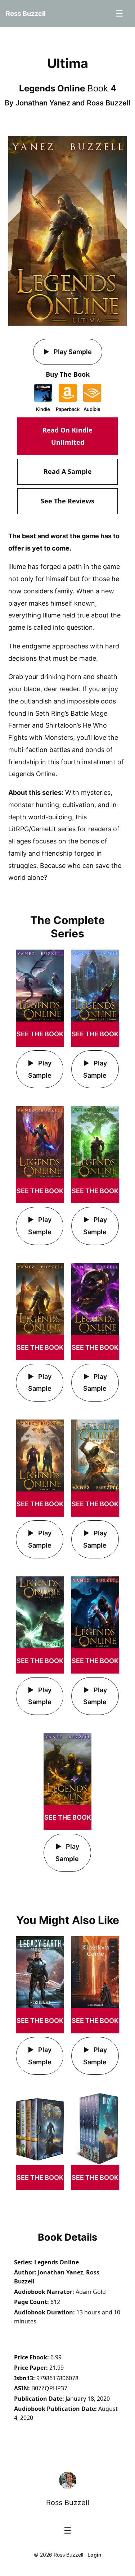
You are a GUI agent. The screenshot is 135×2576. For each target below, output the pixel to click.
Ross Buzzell (109, 103)
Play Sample (72, 352)
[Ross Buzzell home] (68, 2480)
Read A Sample (68, 471)
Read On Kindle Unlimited (67, 436)
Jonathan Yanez (43, 103)
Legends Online (57, 2262)
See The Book (40, 1034)
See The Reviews (67, 501)
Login (94, 2555)
